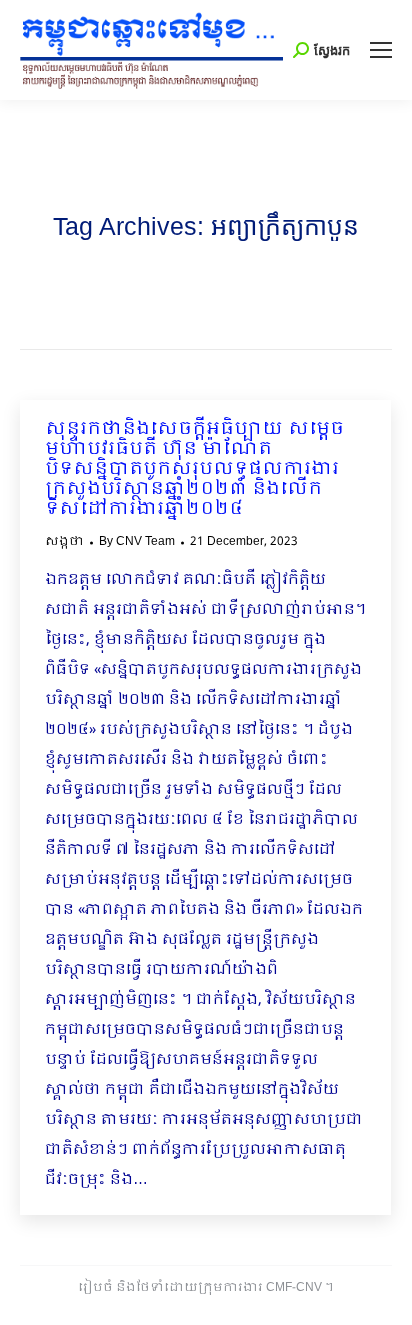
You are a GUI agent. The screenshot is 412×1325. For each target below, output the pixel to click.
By (137, 542)
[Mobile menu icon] (381, 50)
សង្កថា (64, 542)
